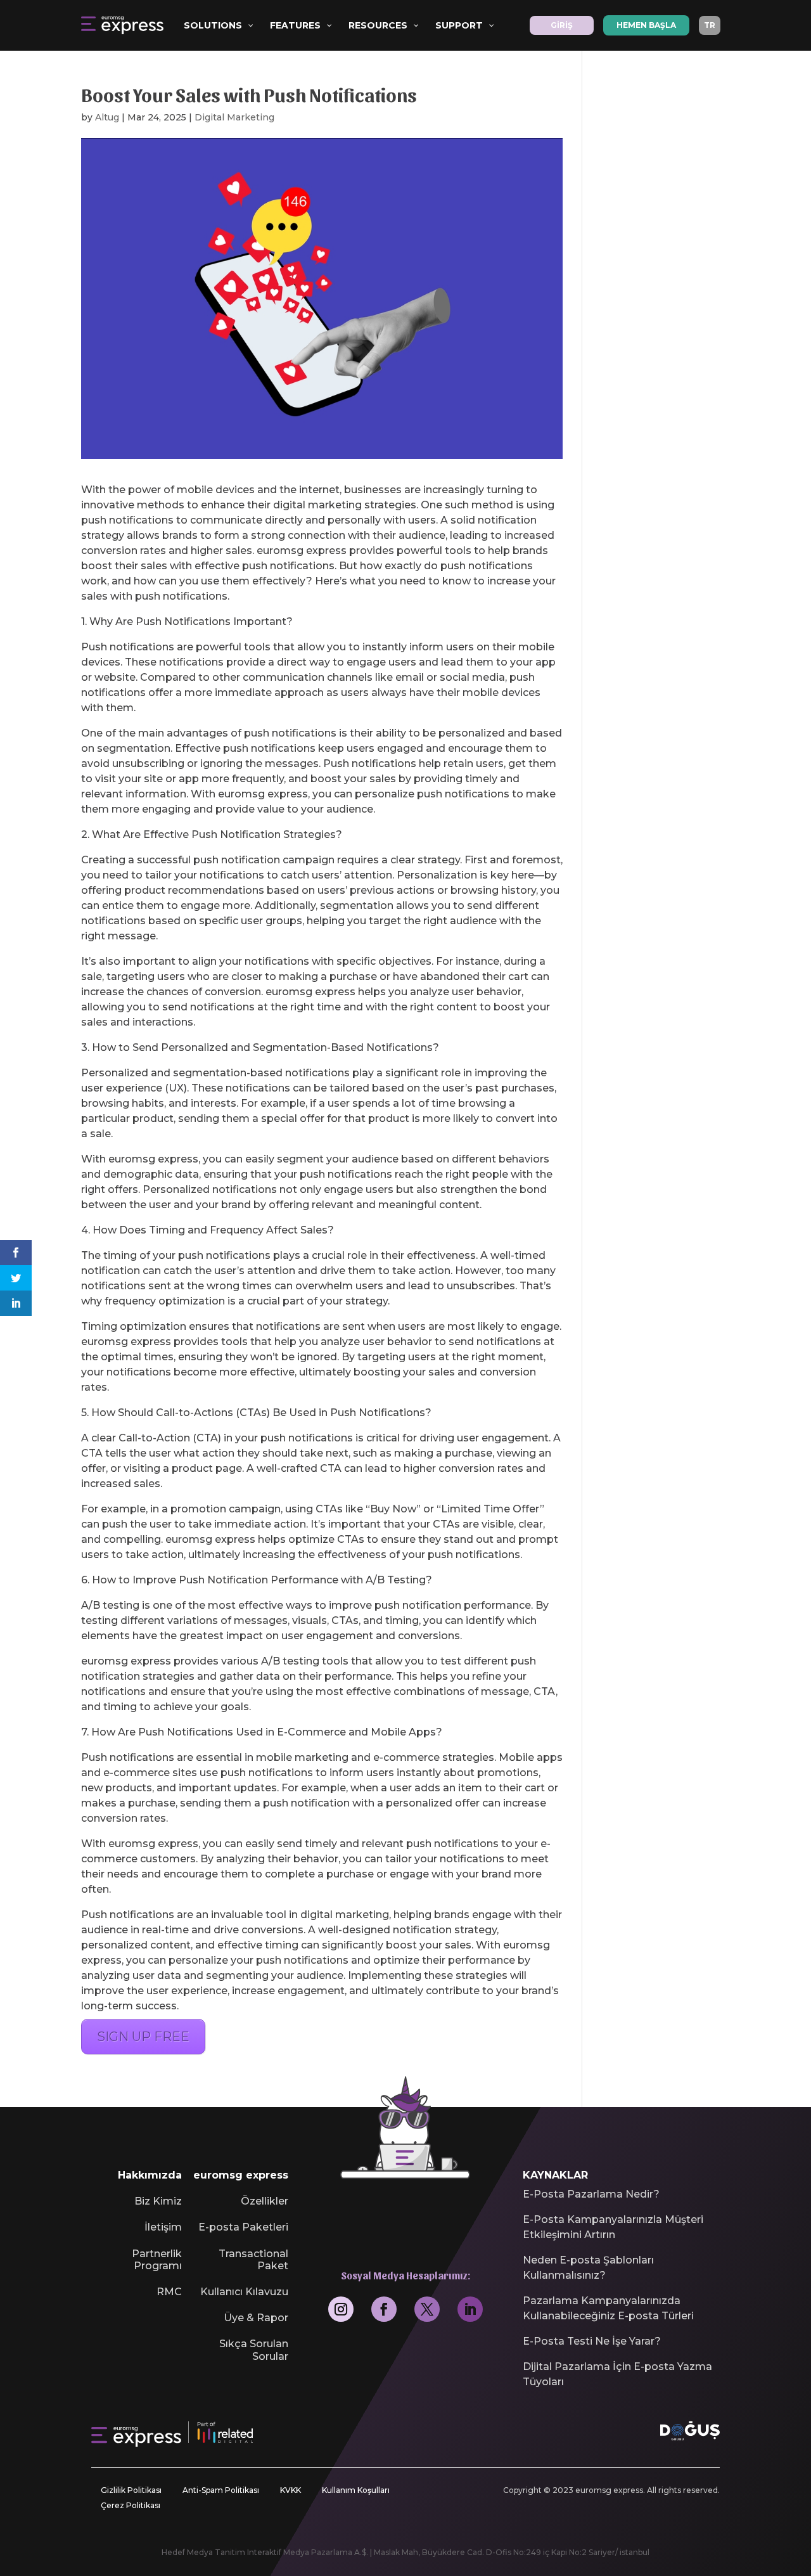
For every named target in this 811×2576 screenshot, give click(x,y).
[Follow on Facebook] (384, 2309)
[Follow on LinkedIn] (470, 2309)
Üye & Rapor (256, 2318)
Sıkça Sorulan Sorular (254, 2350)
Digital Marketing (234, 117)
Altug (107, 117)
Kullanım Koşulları (356, 2490)
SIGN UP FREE (143, 2037)
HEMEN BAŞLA (646, 25)
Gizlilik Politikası (131, 2490)
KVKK (291, 2490)
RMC (169, 2292)
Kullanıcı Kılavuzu (244, 2292)
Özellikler (265, 2201)
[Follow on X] (427, 2309)
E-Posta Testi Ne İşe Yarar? (592, 2341)
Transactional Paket (253, 2260)
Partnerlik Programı (157, 2260)
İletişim (163, 2227)
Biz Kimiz (158, 2201)
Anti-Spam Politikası (221, 2490)
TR (710, 25)
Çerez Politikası (131, 2505)
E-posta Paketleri (243, 2227)
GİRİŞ (562, 25)
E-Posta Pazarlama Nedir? (591, 2194)
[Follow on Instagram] (341, 2309)
